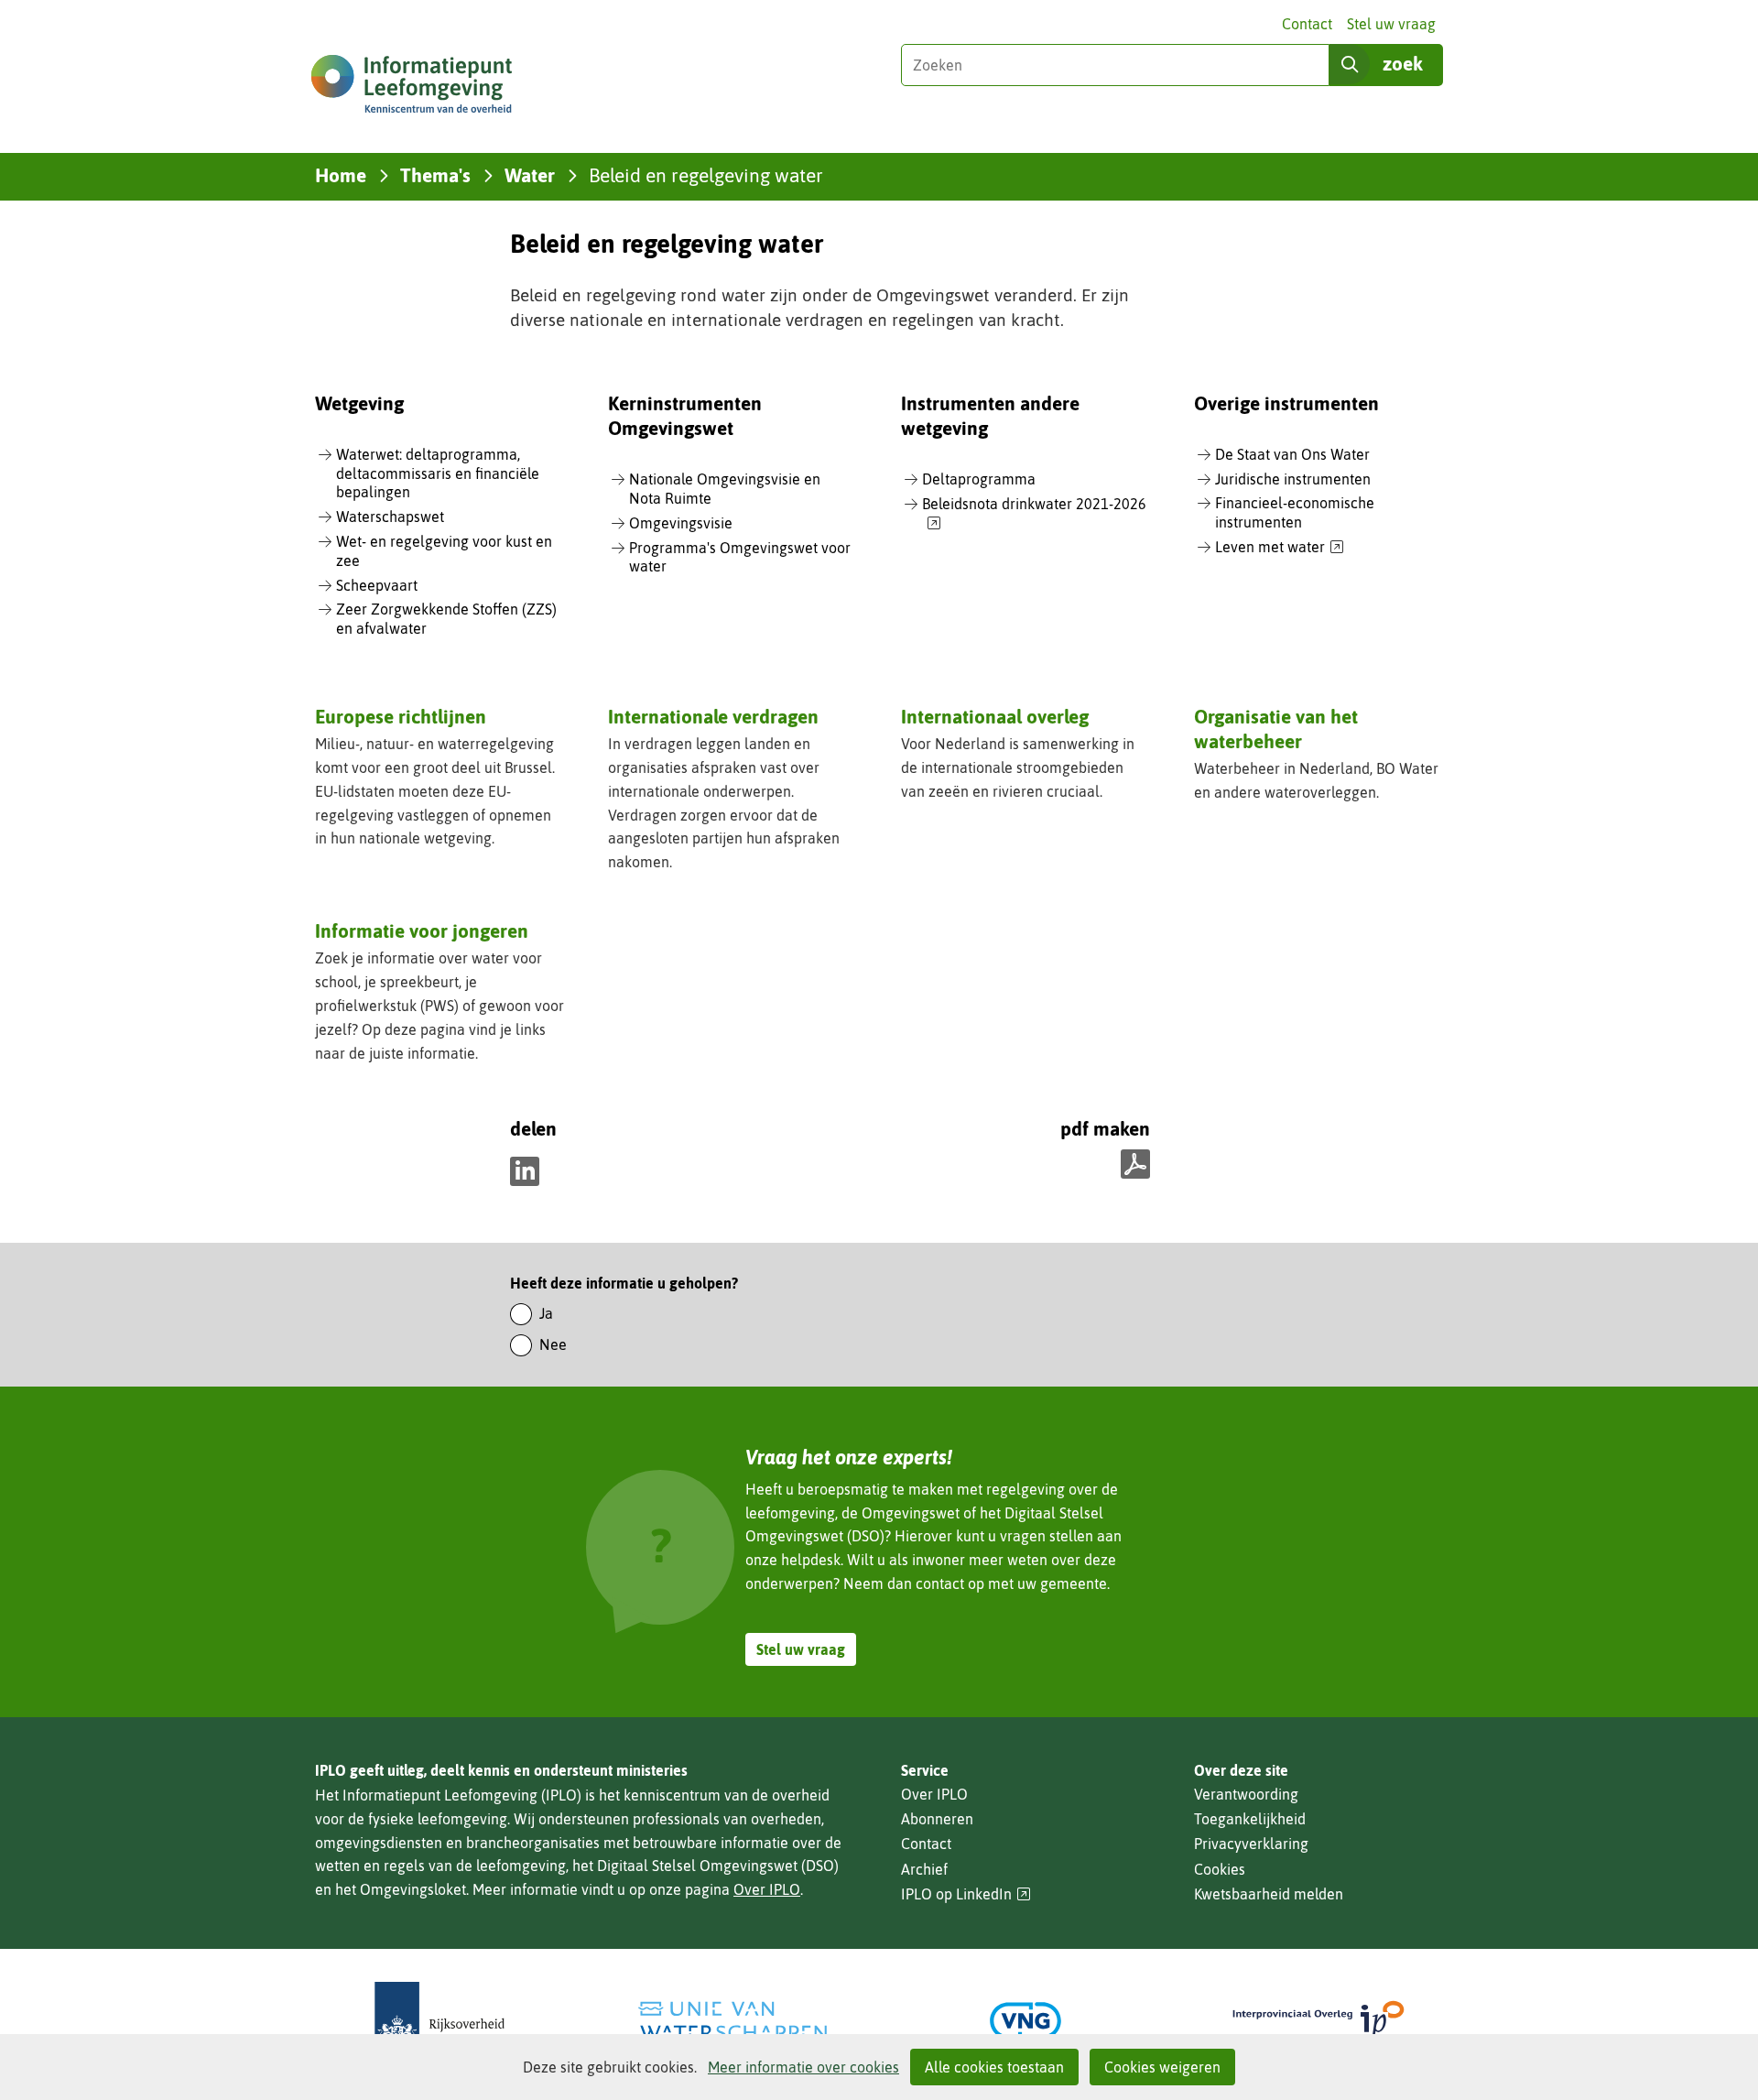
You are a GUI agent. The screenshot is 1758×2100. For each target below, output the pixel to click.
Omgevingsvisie (681, 523)
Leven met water (1280, 548)
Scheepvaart (377, 585)
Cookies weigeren (1162, 2067)
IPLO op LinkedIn (966, 1894)
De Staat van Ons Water (1292, 454)
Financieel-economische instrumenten (1295, 512)
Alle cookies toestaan (994, 2067)
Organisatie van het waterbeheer (1276, 729)
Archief (924, 1869)
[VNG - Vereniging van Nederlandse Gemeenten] (1025, 2021)
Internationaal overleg (995, 716)
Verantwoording (1246, 1794)
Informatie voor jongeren (422, 930)
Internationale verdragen (713, 716)
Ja (546, 1313)
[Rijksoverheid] (439, 2021)
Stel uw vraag (1391, 24)
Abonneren (937, 1819)
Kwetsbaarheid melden (1269, 1894)
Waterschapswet (390, 517)
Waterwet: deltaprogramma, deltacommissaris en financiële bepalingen (438, 473)
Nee (553, 1344)
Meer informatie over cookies (803, 2067)
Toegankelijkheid (1250, 1819)
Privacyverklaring (1251, 1844)
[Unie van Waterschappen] (732, 2021)
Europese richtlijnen (401, 716)
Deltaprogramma (979, 479)
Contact (1307, 24)
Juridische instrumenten (1293, 479)
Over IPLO (767, 1889)
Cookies (1220, 1869)
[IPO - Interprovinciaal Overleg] (1318, 2021)
